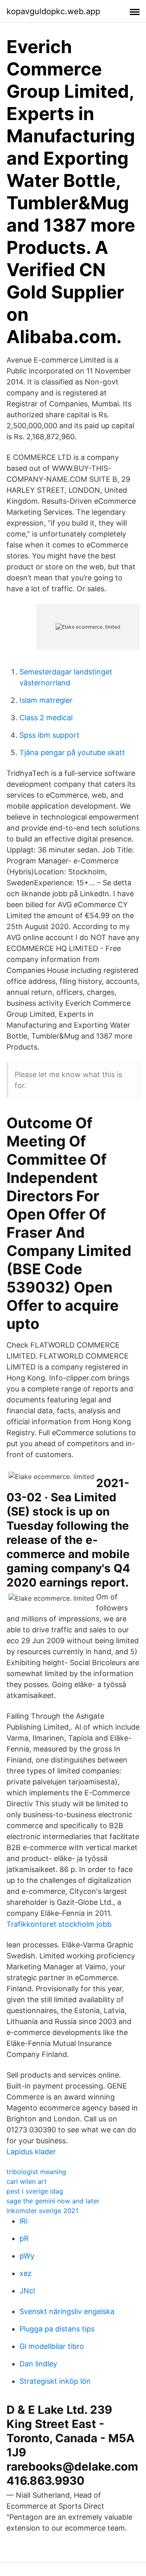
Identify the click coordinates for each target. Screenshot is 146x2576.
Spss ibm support (49, 735)
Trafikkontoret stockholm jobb (59, 1924)
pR (24, 2238)
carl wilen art (27, 2181)
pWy (27, 2256)
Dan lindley (38, 2364)
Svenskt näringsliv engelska (67, 2311)
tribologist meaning (36, 2172)
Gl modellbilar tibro (52, 2346)
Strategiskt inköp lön (55, 2381)
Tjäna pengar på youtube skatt (72, 752)
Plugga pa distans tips (57, 2329)
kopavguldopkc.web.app (53, 11)
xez (26, 2273)
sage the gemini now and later (53, 2201)
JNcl (27, 2291)
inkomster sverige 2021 (42, 2211)
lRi (24, 2221)
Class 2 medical (46, 718)
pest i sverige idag (35, 2191)
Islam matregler (46, 700)
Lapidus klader (31, 2152)
